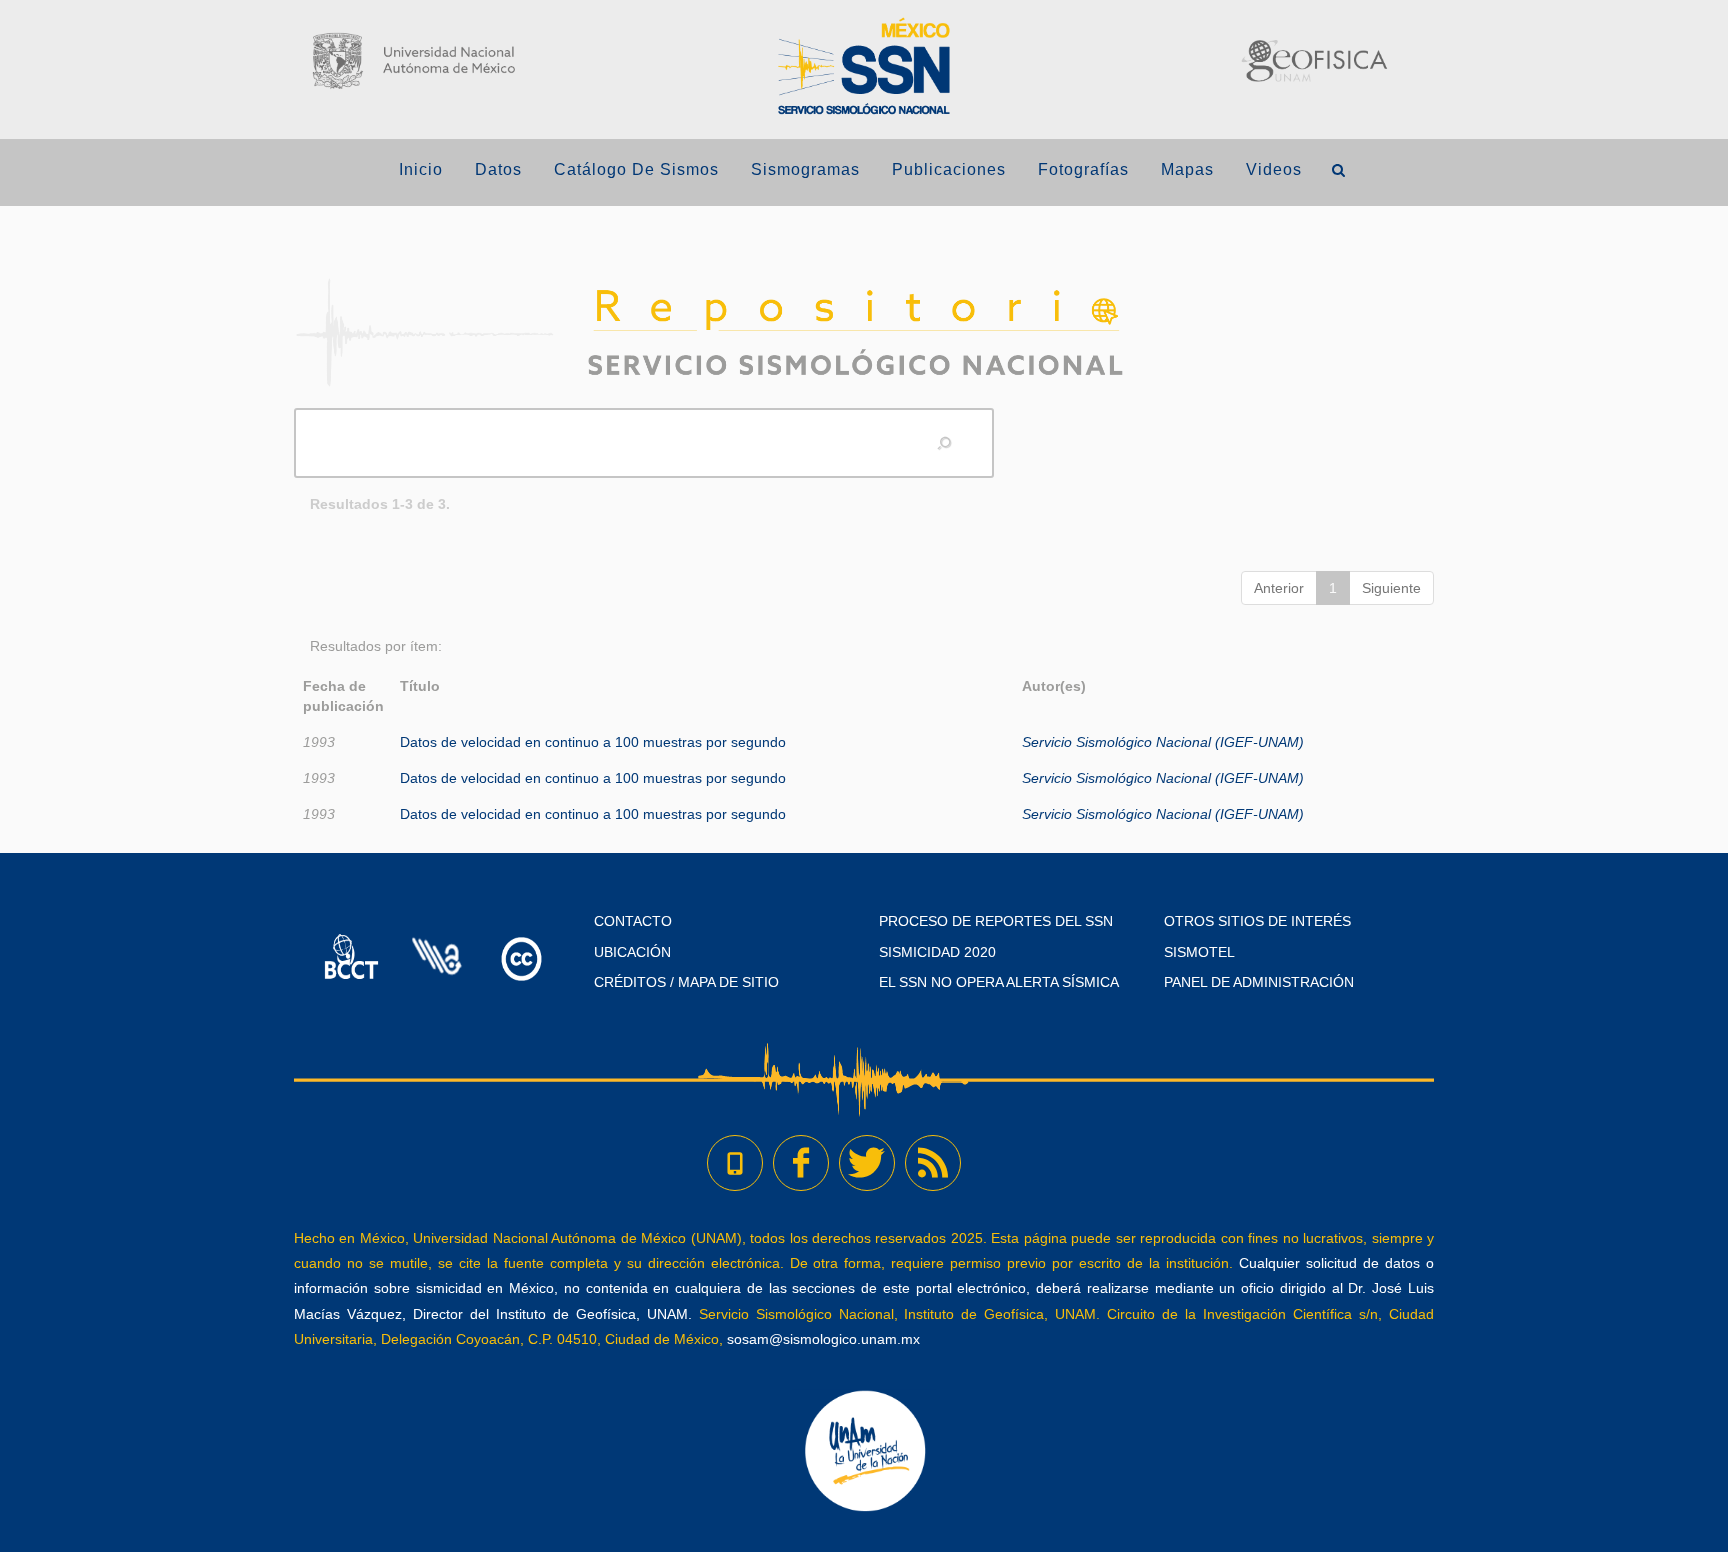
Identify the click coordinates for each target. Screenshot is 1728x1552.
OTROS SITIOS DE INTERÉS (1257, 921)
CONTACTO (633, 921)
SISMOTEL (1199, 952)
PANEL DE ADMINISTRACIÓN (1259, 982)
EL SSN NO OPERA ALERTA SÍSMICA (999, 982)
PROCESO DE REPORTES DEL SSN (996, 921)
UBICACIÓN (632, 952)
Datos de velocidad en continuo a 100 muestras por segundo (593, 742)
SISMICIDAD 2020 (937, 952)
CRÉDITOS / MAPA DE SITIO (686, 982)
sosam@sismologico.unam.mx (823, 1339)
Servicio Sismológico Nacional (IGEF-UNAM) (1163, 742)
